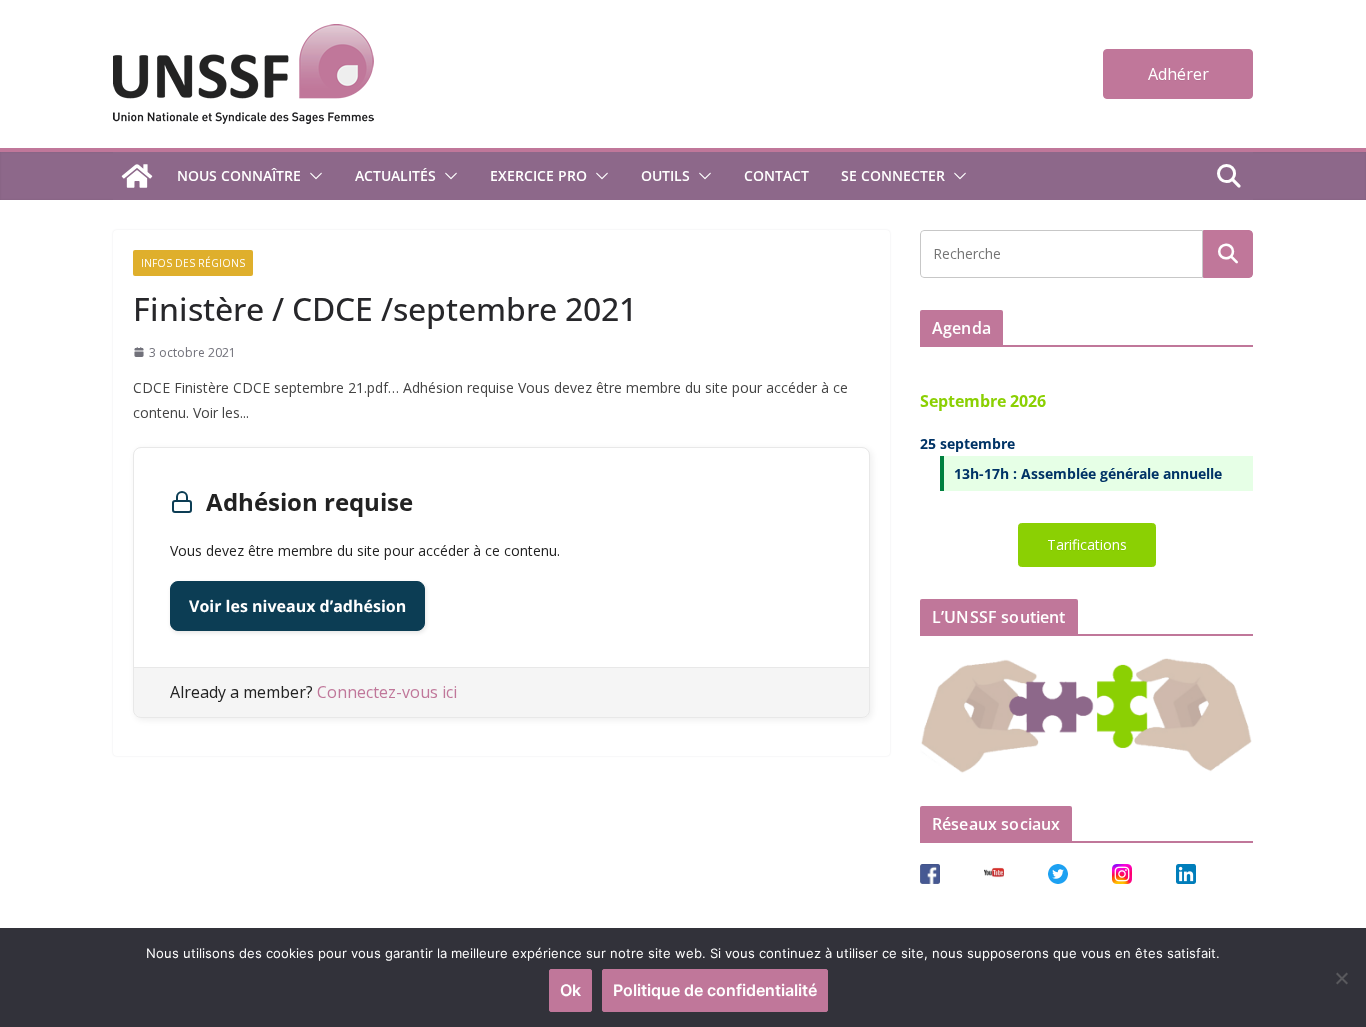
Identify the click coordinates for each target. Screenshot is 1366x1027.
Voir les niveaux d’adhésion (297, 606)
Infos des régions (193, 263)
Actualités (395, 175)
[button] (312, 176)
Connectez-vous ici (387, 692)
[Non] (1341, 978)
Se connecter (893, 175)
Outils (665, 175)
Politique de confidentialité (715, 990)
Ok (570, 990)
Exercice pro (538, 175)
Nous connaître (239, 175)
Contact (776, 175)
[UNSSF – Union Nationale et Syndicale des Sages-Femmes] (137, 176)
